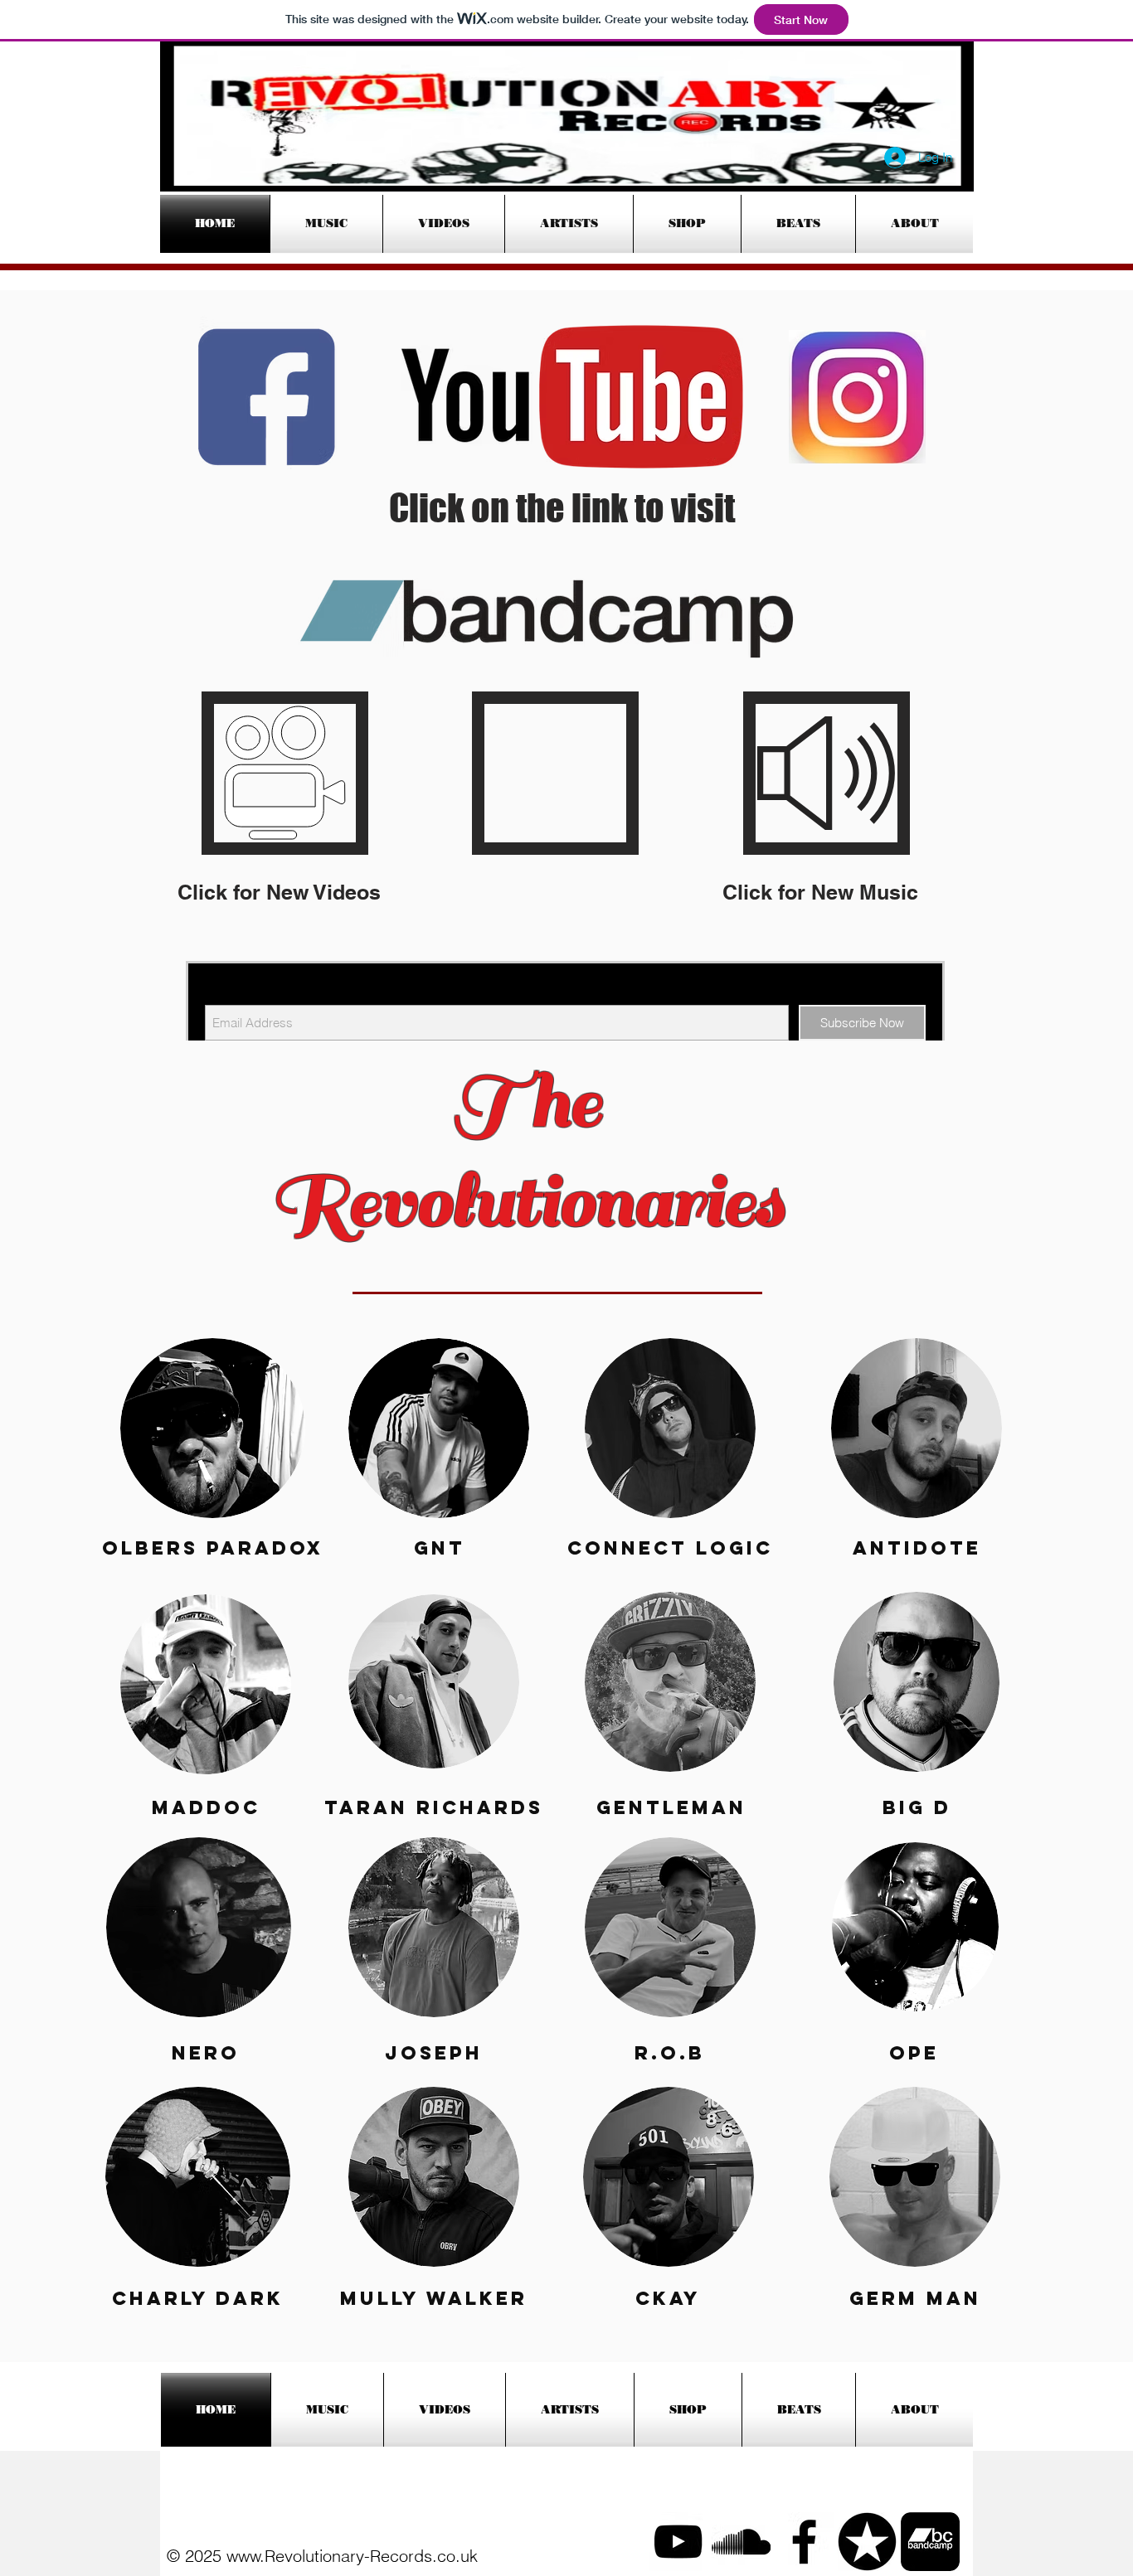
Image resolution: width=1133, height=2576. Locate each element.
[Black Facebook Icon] (804, 2542)
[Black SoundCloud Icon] (741, 2542)
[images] (930, 2542)
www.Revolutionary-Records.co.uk (352, 2556)
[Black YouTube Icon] (678, 2542)
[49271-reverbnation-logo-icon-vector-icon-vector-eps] (867, 2542)
